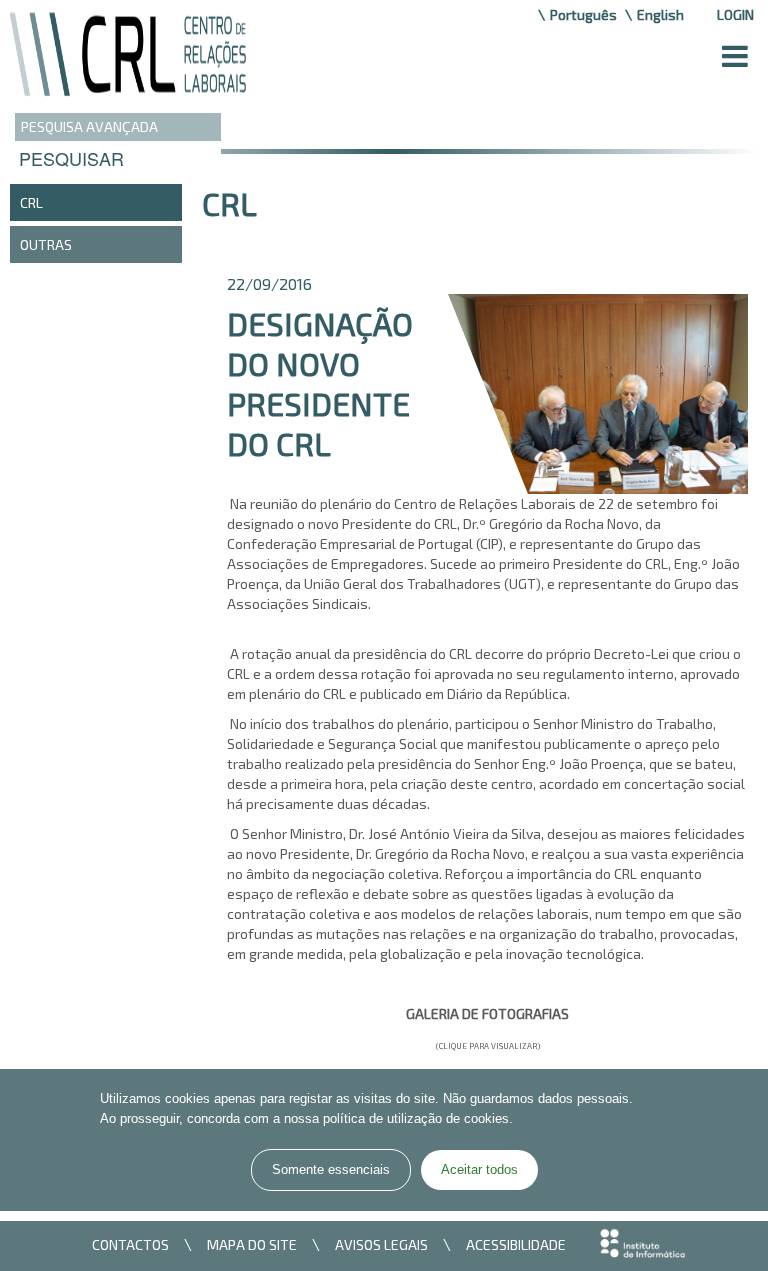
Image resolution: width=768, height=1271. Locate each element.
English (660, 14)
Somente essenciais (331, 1170)
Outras (46, 244)
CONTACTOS (130, 1244)
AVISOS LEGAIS (381, 1244)
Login (735, 14)
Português (583, 14)
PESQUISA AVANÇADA (89, 126)
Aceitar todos (479, 1170)
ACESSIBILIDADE (516, 1244)
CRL (31, 202)
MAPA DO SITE (252, 1244)
